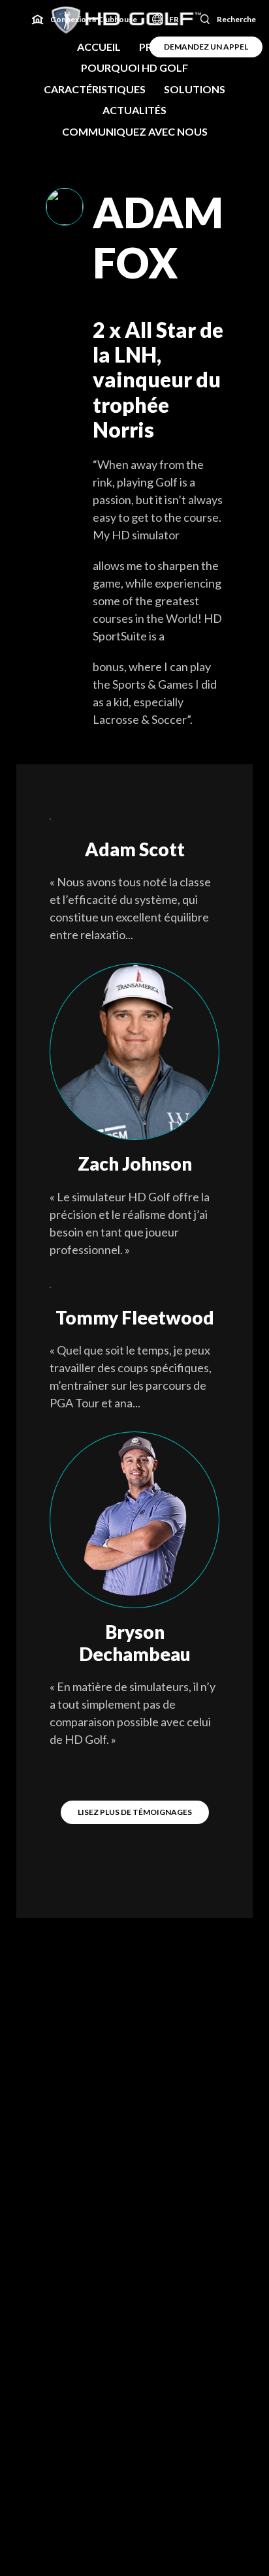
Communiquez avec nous (135, 131)
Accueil (99, 47)
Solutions (195, 89)
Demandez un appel (206, 47)
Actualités (134, 110)
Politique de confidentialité (135, 2503)
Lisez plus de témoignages (135, 1812)
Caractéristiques (95, 89)
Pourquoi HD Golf (134, 67)
